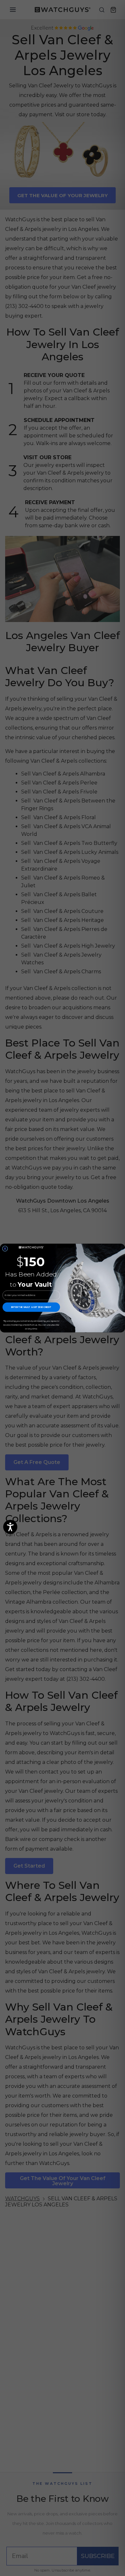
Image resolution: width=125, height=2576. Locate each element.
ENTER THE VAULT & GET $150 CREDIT (31, 1307)
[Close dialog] (5, 1249)
